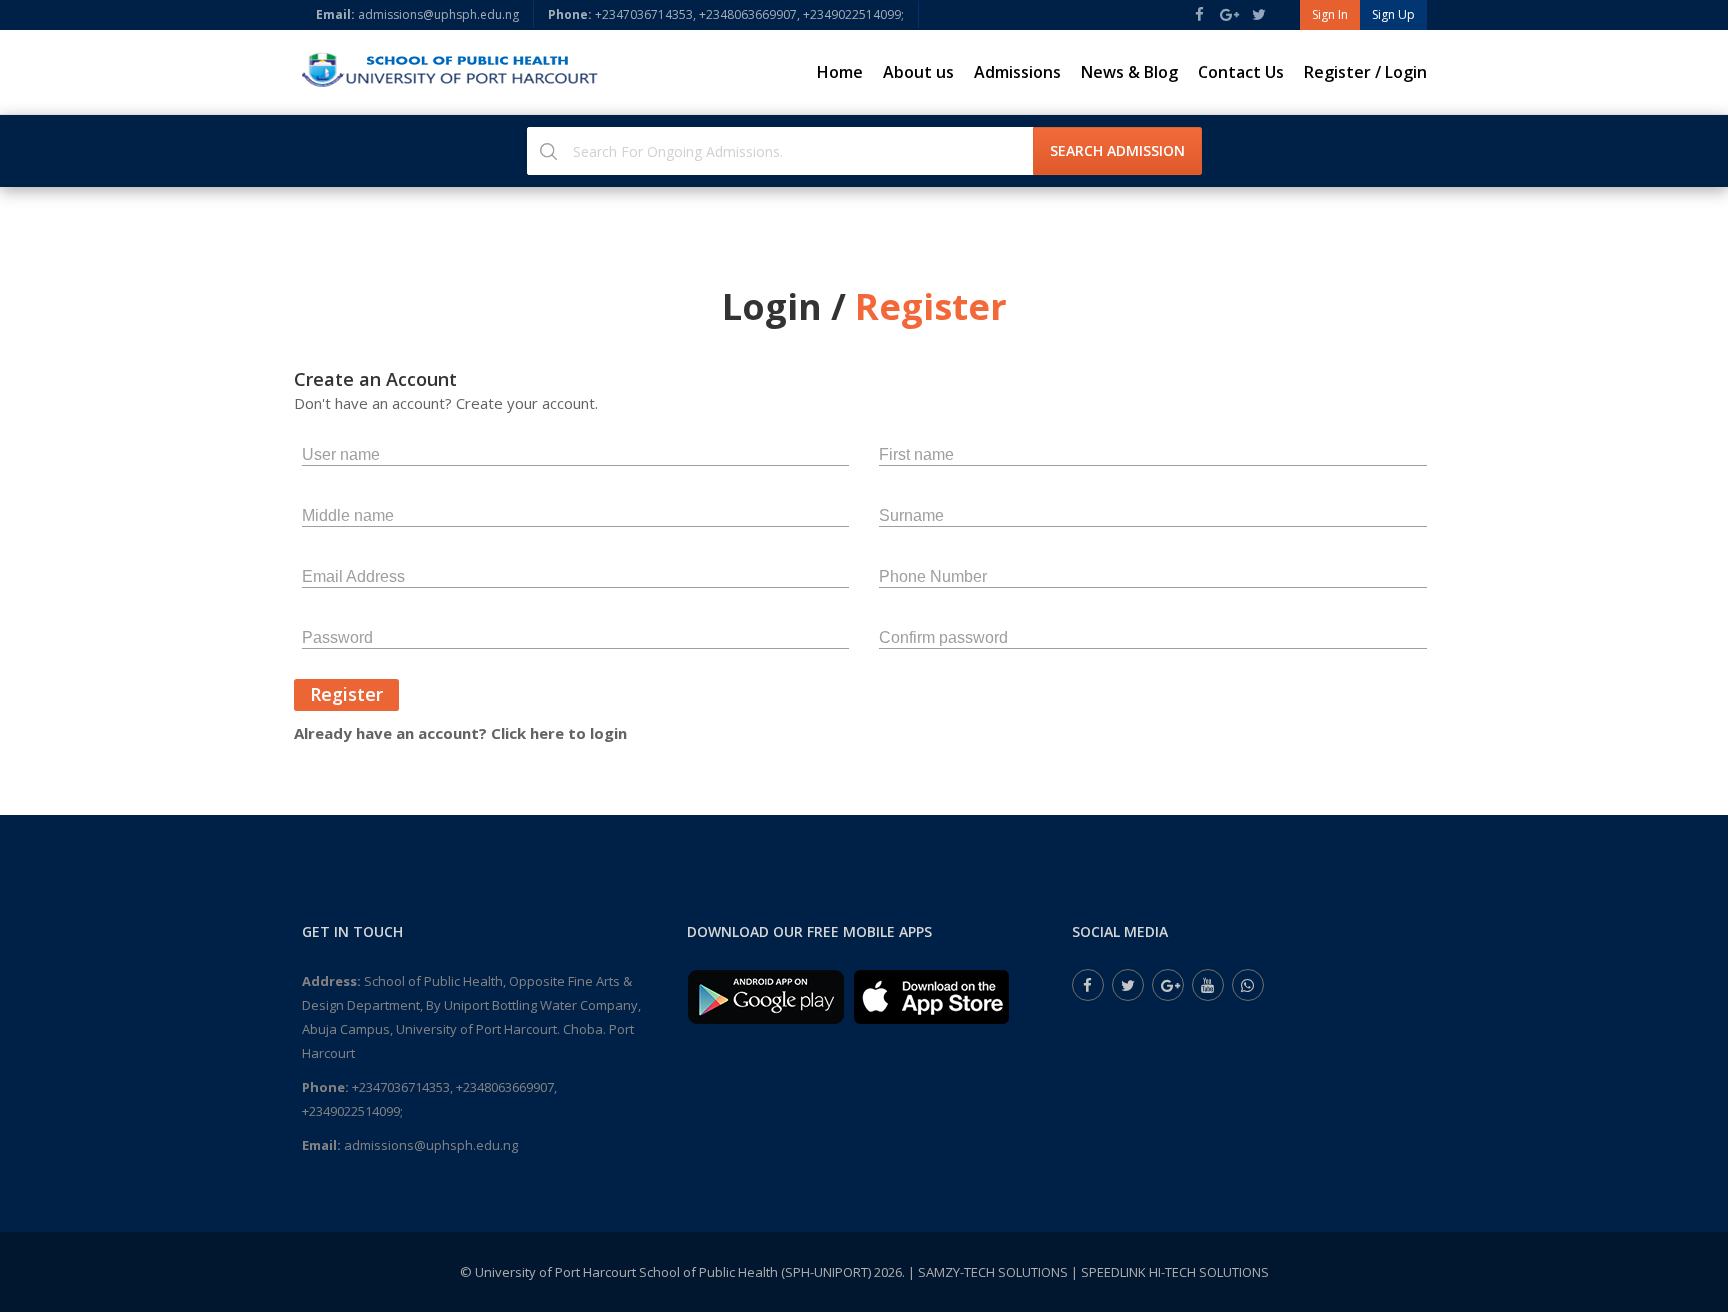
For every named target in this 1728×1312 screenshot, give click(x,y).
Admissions (1017, 72)
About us (918, 72)
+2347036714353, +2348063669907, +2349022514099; (726, 14)
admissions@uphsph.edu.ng (417, 14)
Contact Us (1241, 72)
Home (840, 72)
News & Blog (1129, 72)
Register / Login (1365, 72)
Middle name (348, 515)
